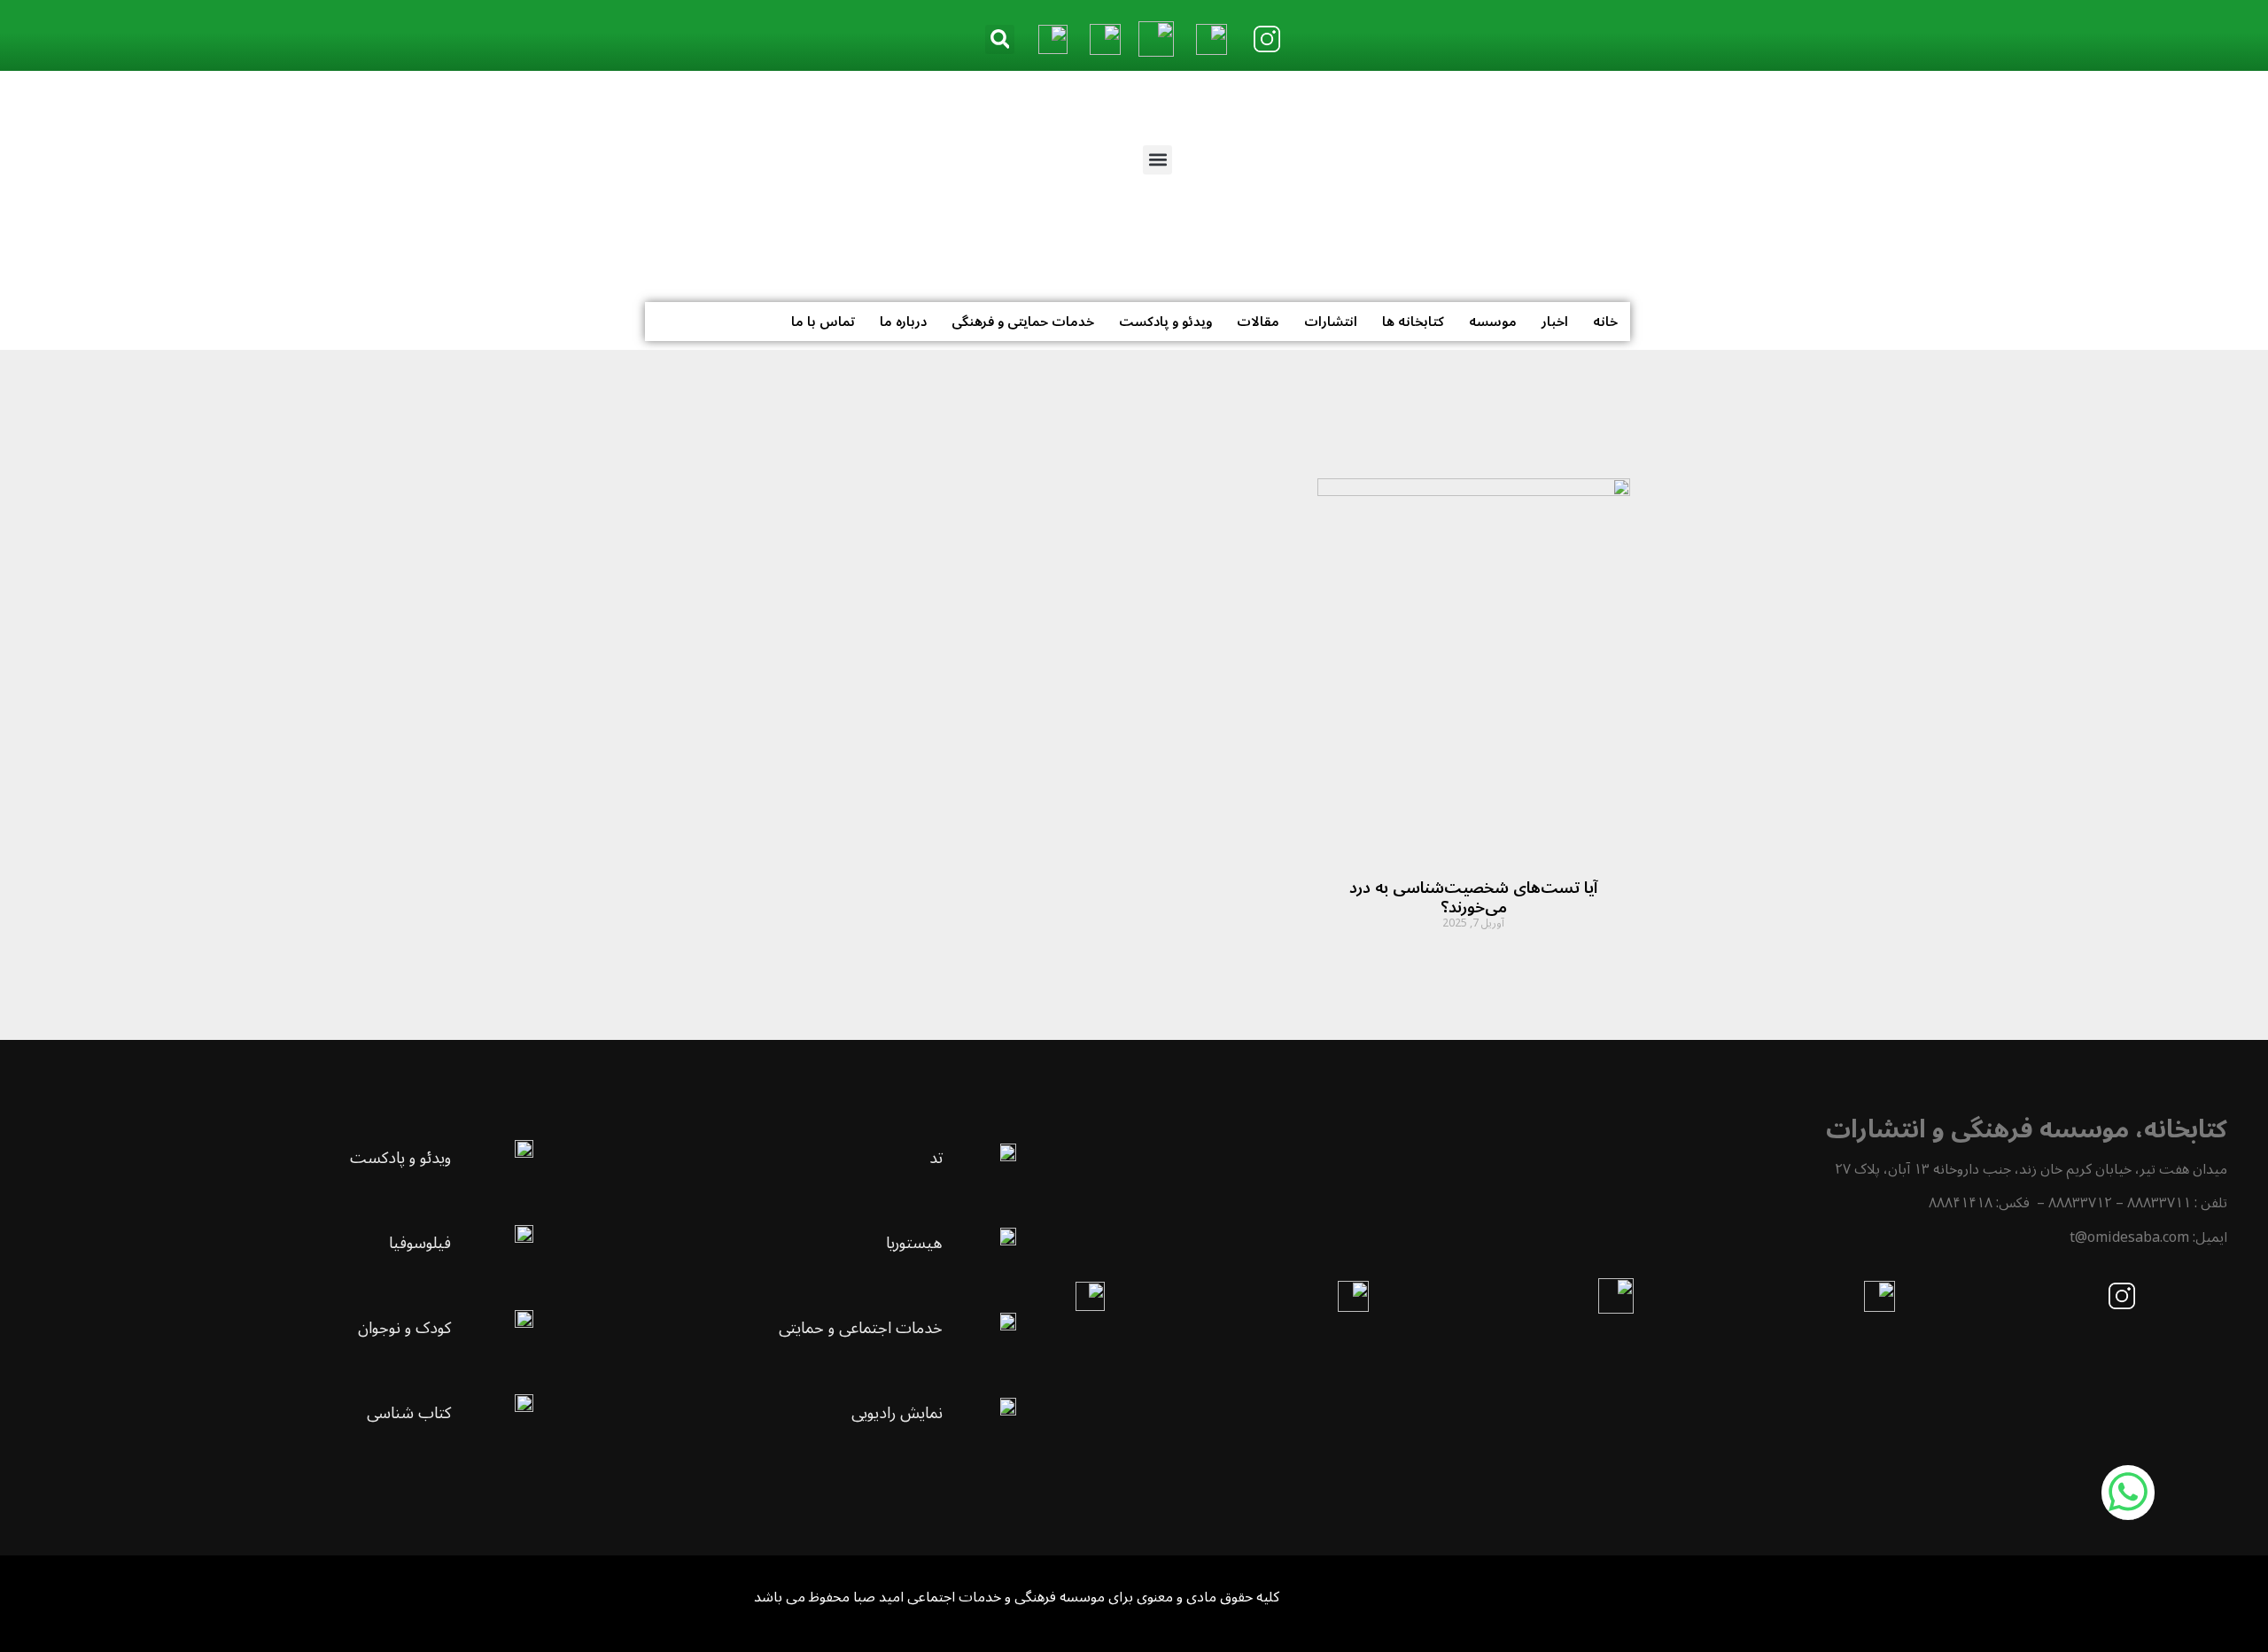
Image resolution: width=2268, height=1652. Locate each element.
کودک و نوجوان (404, 1328)
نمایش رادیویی (897, 1413)
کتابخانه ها (1413, 322)
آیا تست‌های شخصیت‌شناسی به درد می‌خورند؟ (1473, 897)
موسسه (1493, 322)
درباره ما (903, 322)
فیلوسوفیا (420, 1243)
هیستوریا (914, 1243)
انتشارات (1331, 322)
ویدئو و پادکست (1165, 322)
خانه (1605, 322)
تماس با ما (823, 322)
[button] (1000, 39)
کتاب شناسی (409, 1413)
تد (936, 1158)
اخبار (1555, 322)
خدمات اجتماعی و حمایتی (861, 1328)
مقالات (1258, 322)
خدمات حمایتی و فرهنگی (1023, 322)
